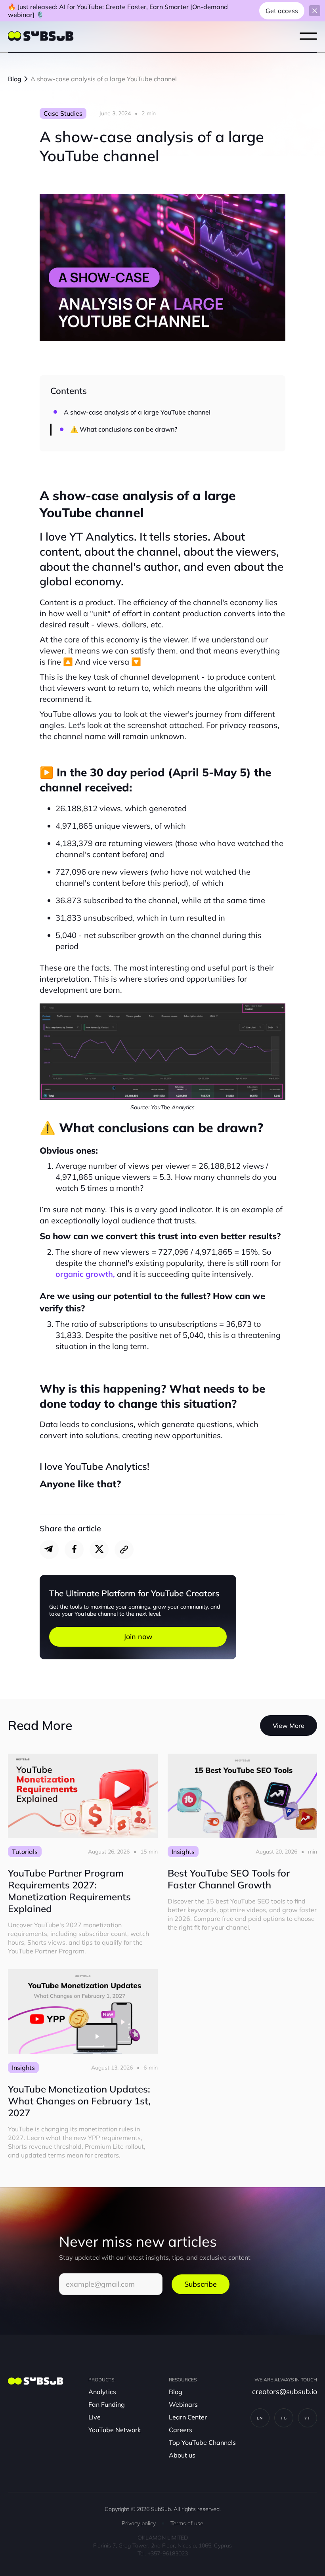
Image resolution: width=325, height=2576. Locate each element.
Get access (282, 11)
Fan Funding (107, 2404)
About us (182, 2455)
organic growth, (85, 1274)
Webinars (183, 2404)
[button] (308, 36)
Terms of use (187, 2523)
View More (289, 1726)
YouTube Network (115, 2430)
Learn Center (188, 2417)
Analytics (102, 2392)
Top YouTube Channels (202, 2442)
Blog (176, 2392)
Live (95, 2417)
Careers (181, 2430)
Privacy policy (139, 2523)
